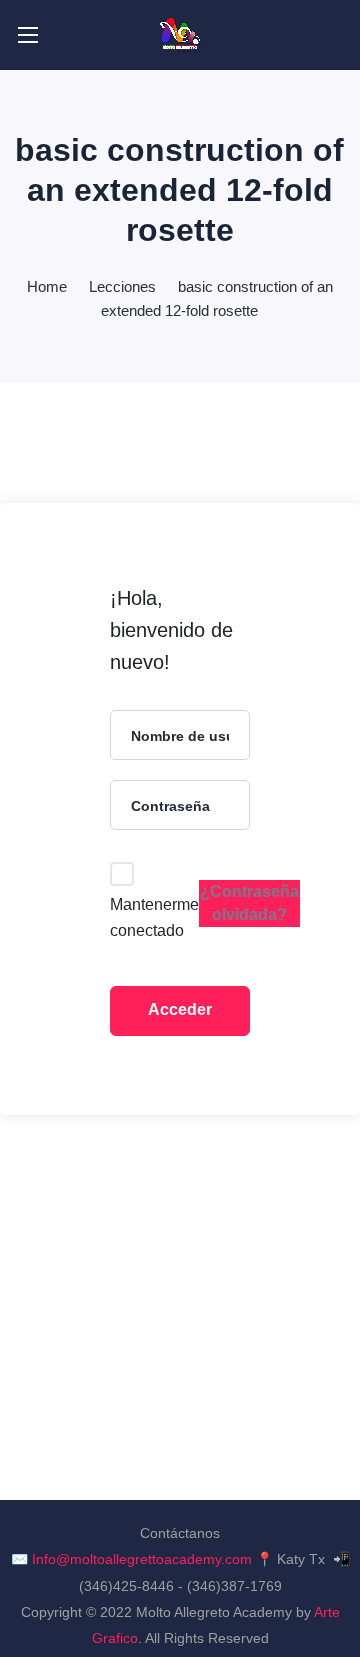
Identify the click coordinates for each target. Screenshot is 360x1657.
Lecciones (122, 286)
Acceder (180, 1009)
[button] (335, 35)
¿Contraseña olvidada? (249, 902)
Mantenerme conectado (154, 917)
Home (47, 286)
